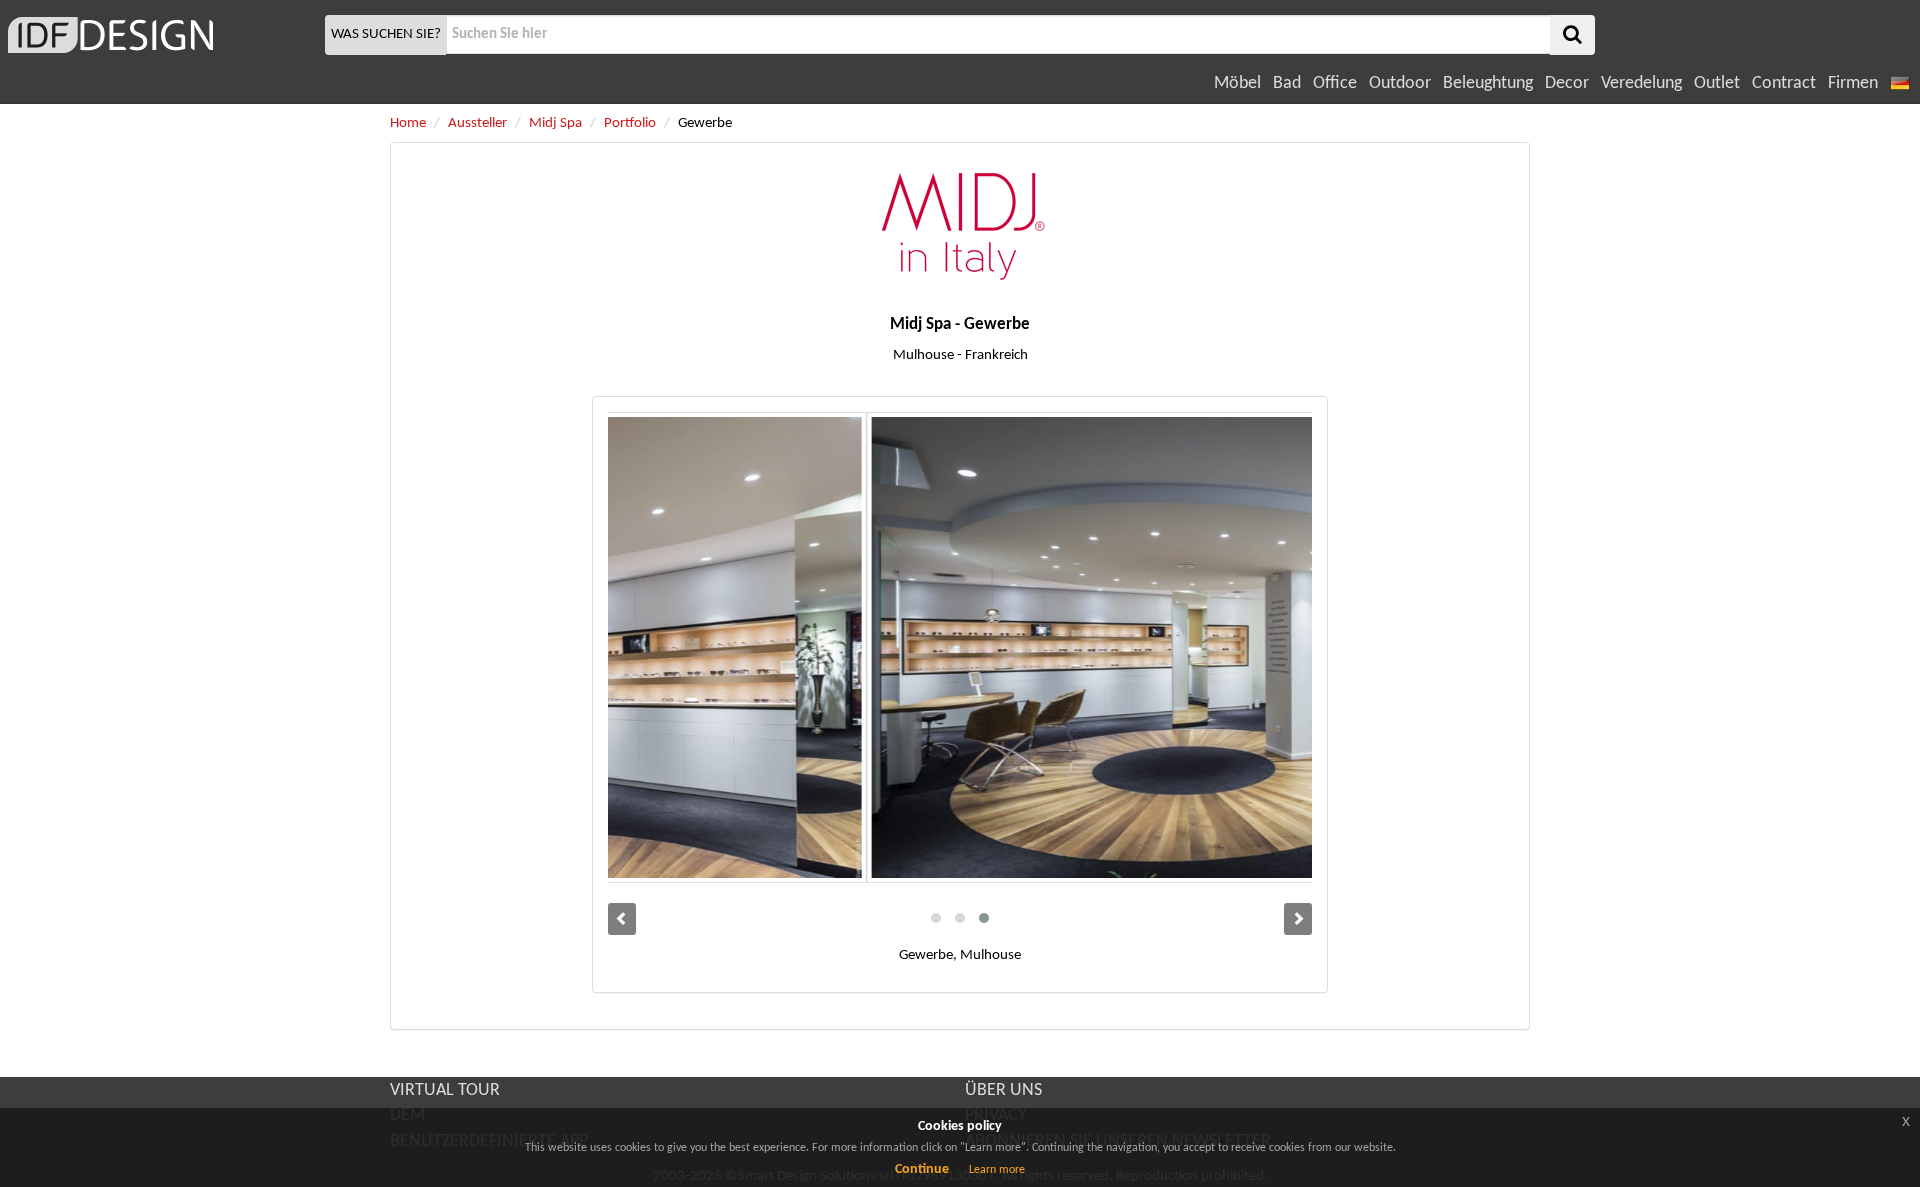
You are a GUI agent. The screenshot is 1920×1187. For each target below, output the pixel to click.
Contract (1784, 83)
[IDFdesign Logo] (160, 35)
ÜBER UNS (1003, 1090)
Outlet (1717, 83)
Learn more (997, 1170)
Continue (922, 1169)
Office (1335, 83)
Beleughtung (1488, 83)
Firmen (1853, 83)
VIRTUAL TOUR (445, 1090)
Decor (1567, 83)
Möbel (1237, 83)
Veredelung (1641, 83)
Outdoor (1400, 83)
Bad (1287, 83)
